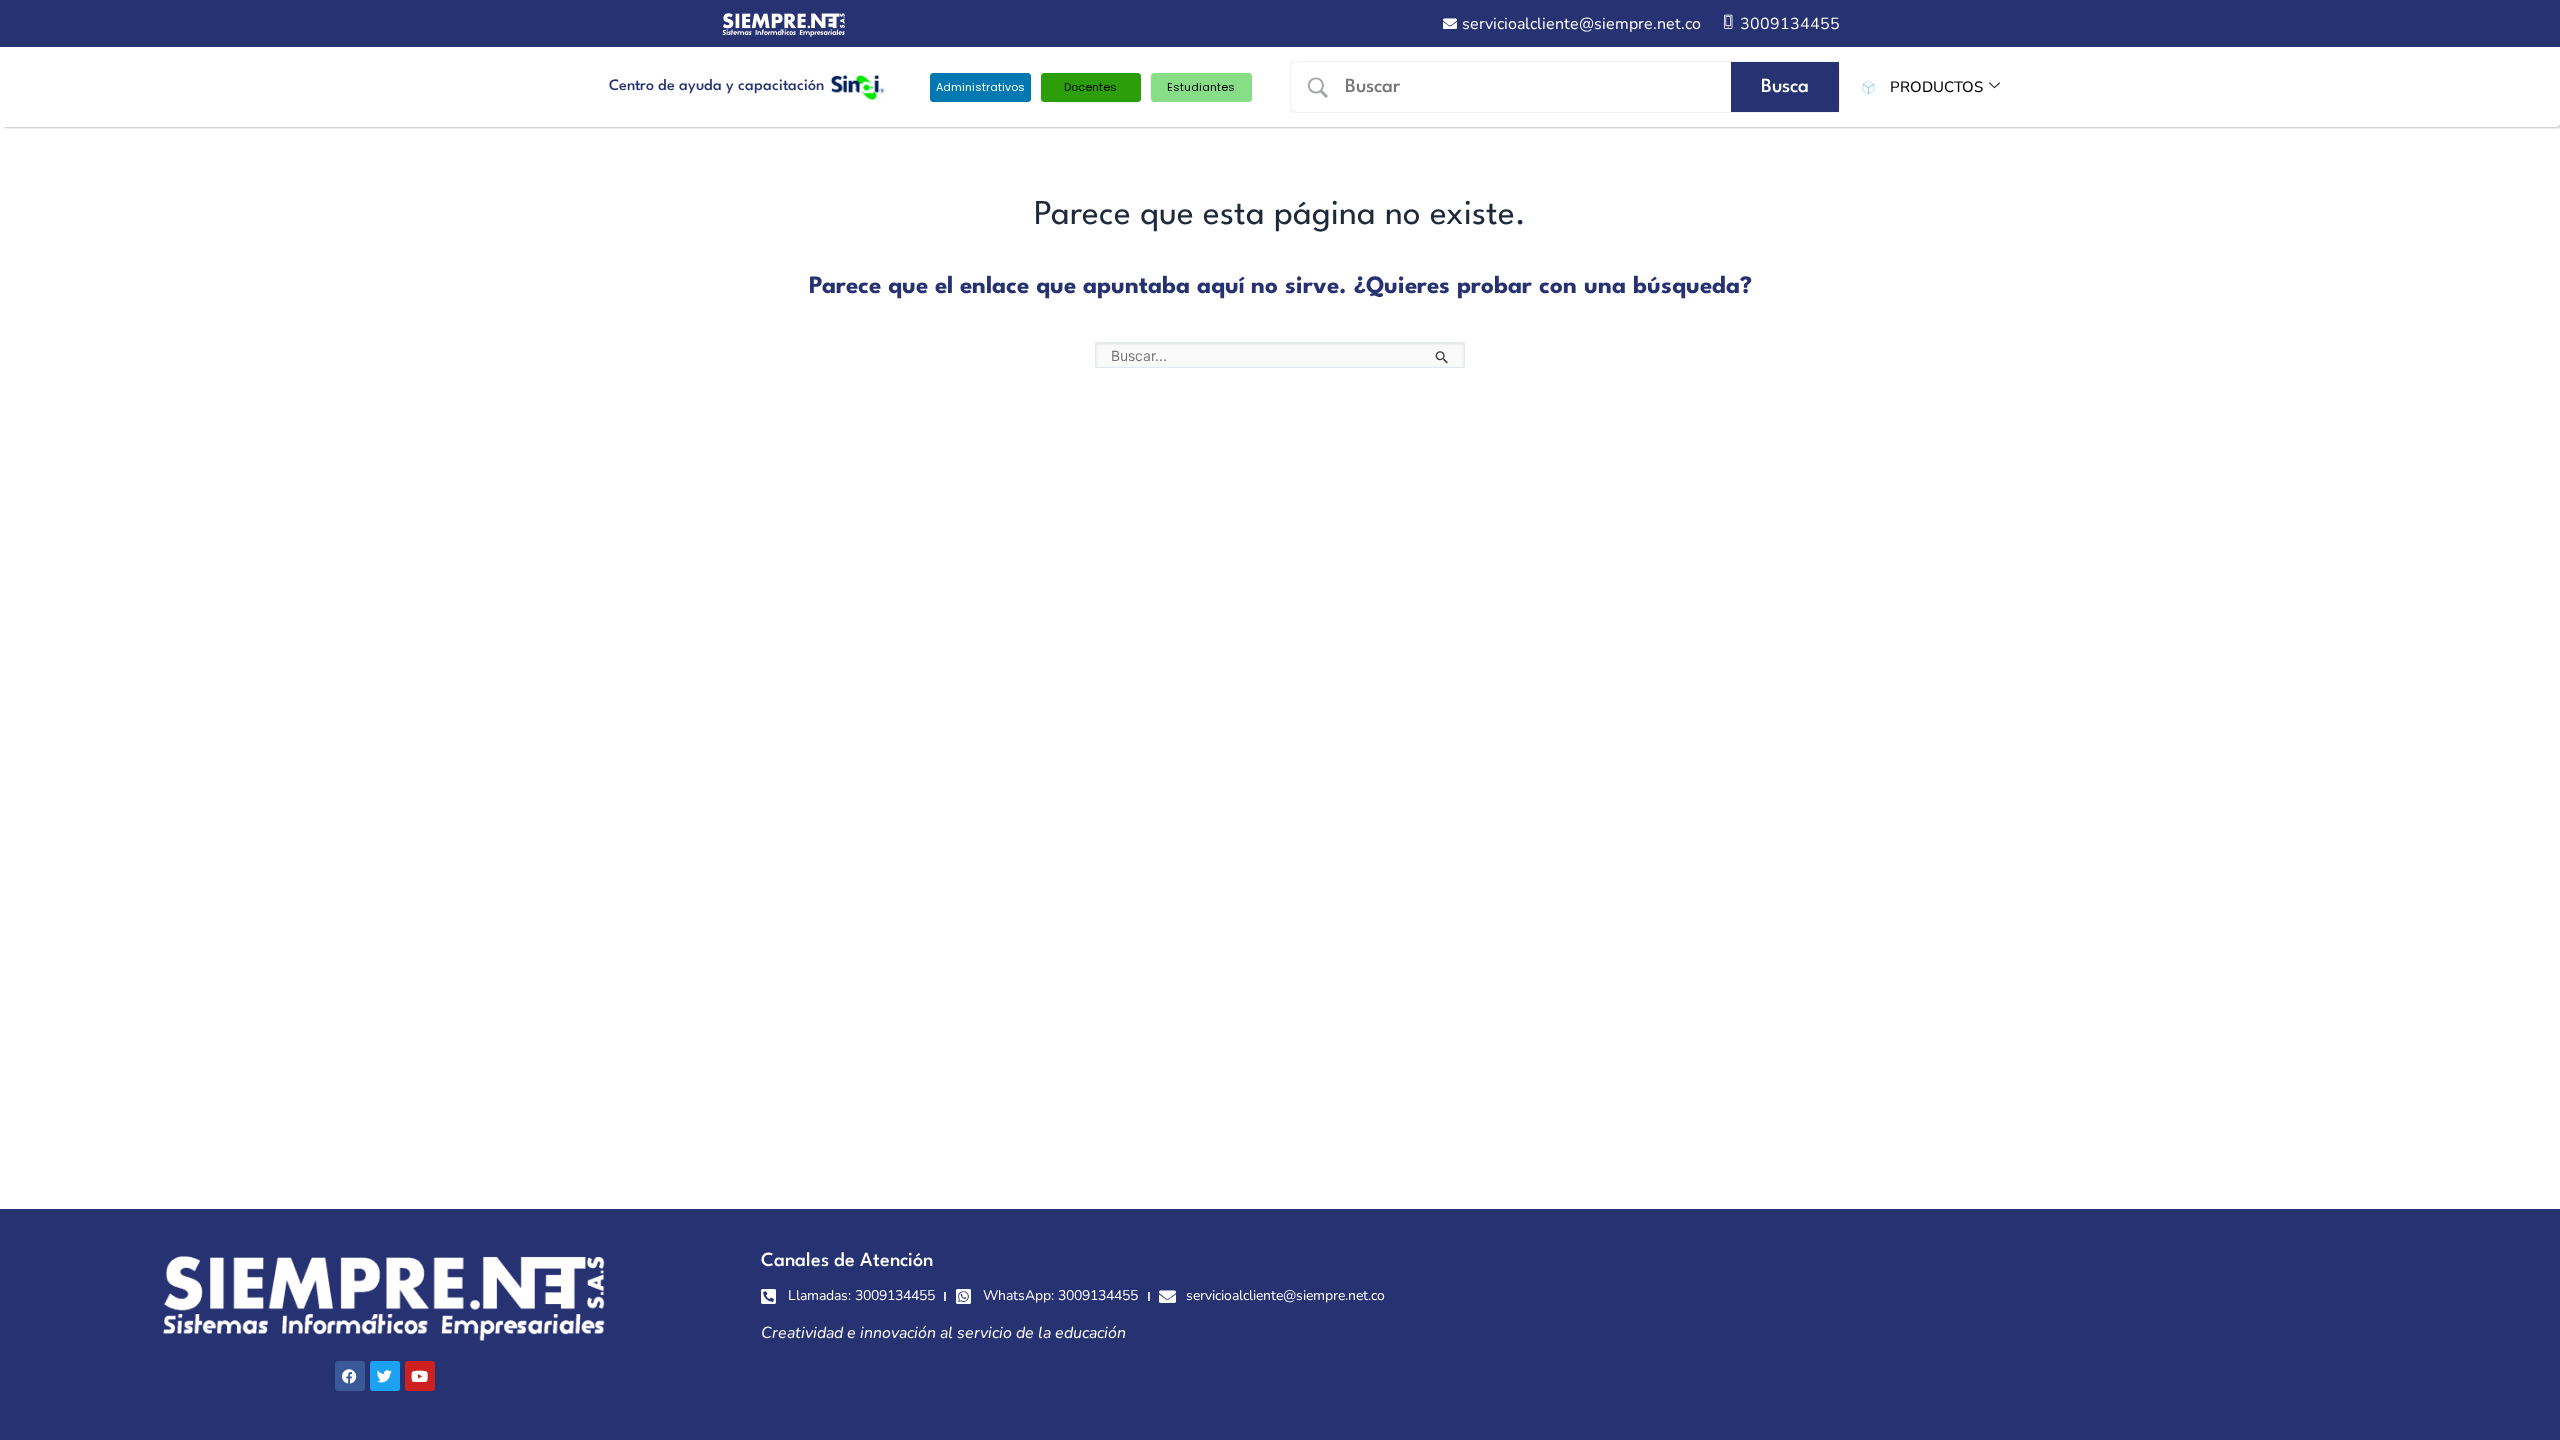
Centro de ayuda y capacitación (716, 86)
